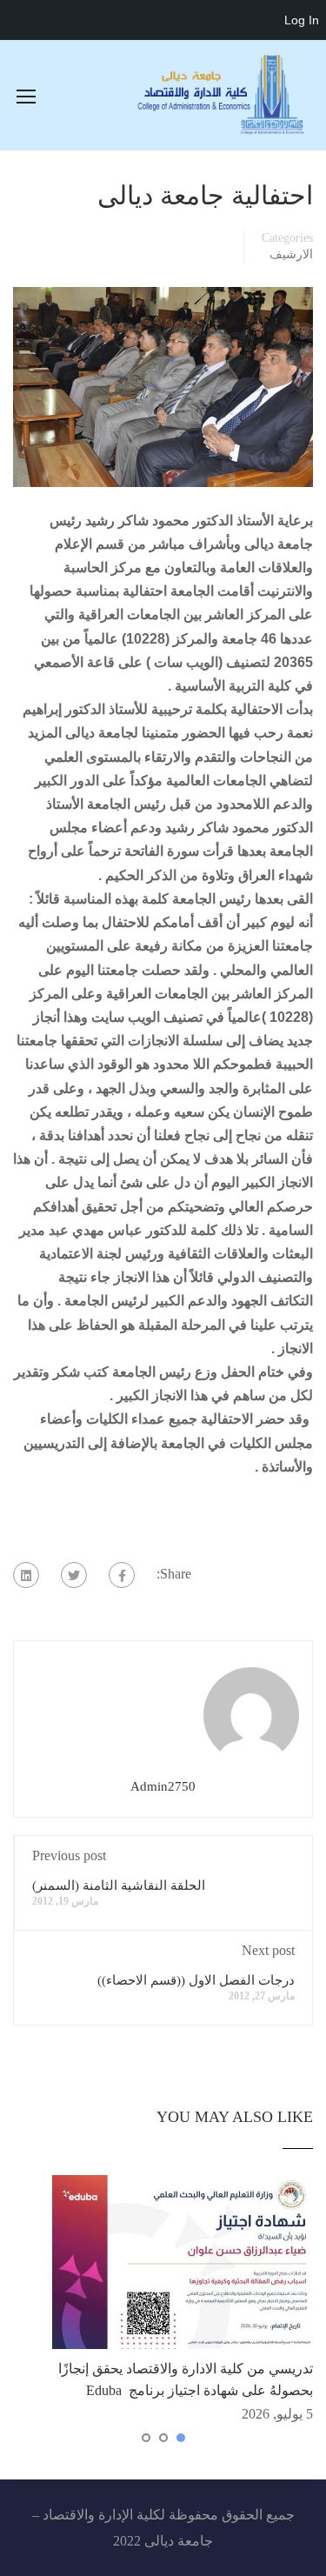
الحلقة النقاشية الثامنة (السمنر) (119, 1885)
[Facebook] (122, 1575)
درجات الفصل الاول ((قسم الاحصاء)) (196, 1980)
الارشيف (291, 254)
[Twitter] (74, 1575)
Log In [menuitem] (302, 20)
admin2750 (163, 1786)
